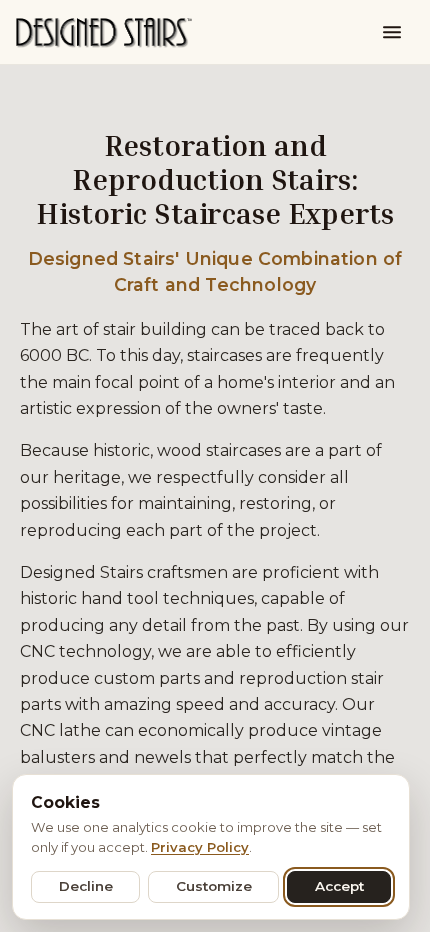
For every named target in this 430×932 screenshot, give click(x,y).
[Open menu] (392, 32)
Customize (214, 886)
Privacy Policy (200, 847)
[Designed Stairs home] (104, 32)
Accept (339, 886)
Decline (86, 886)
